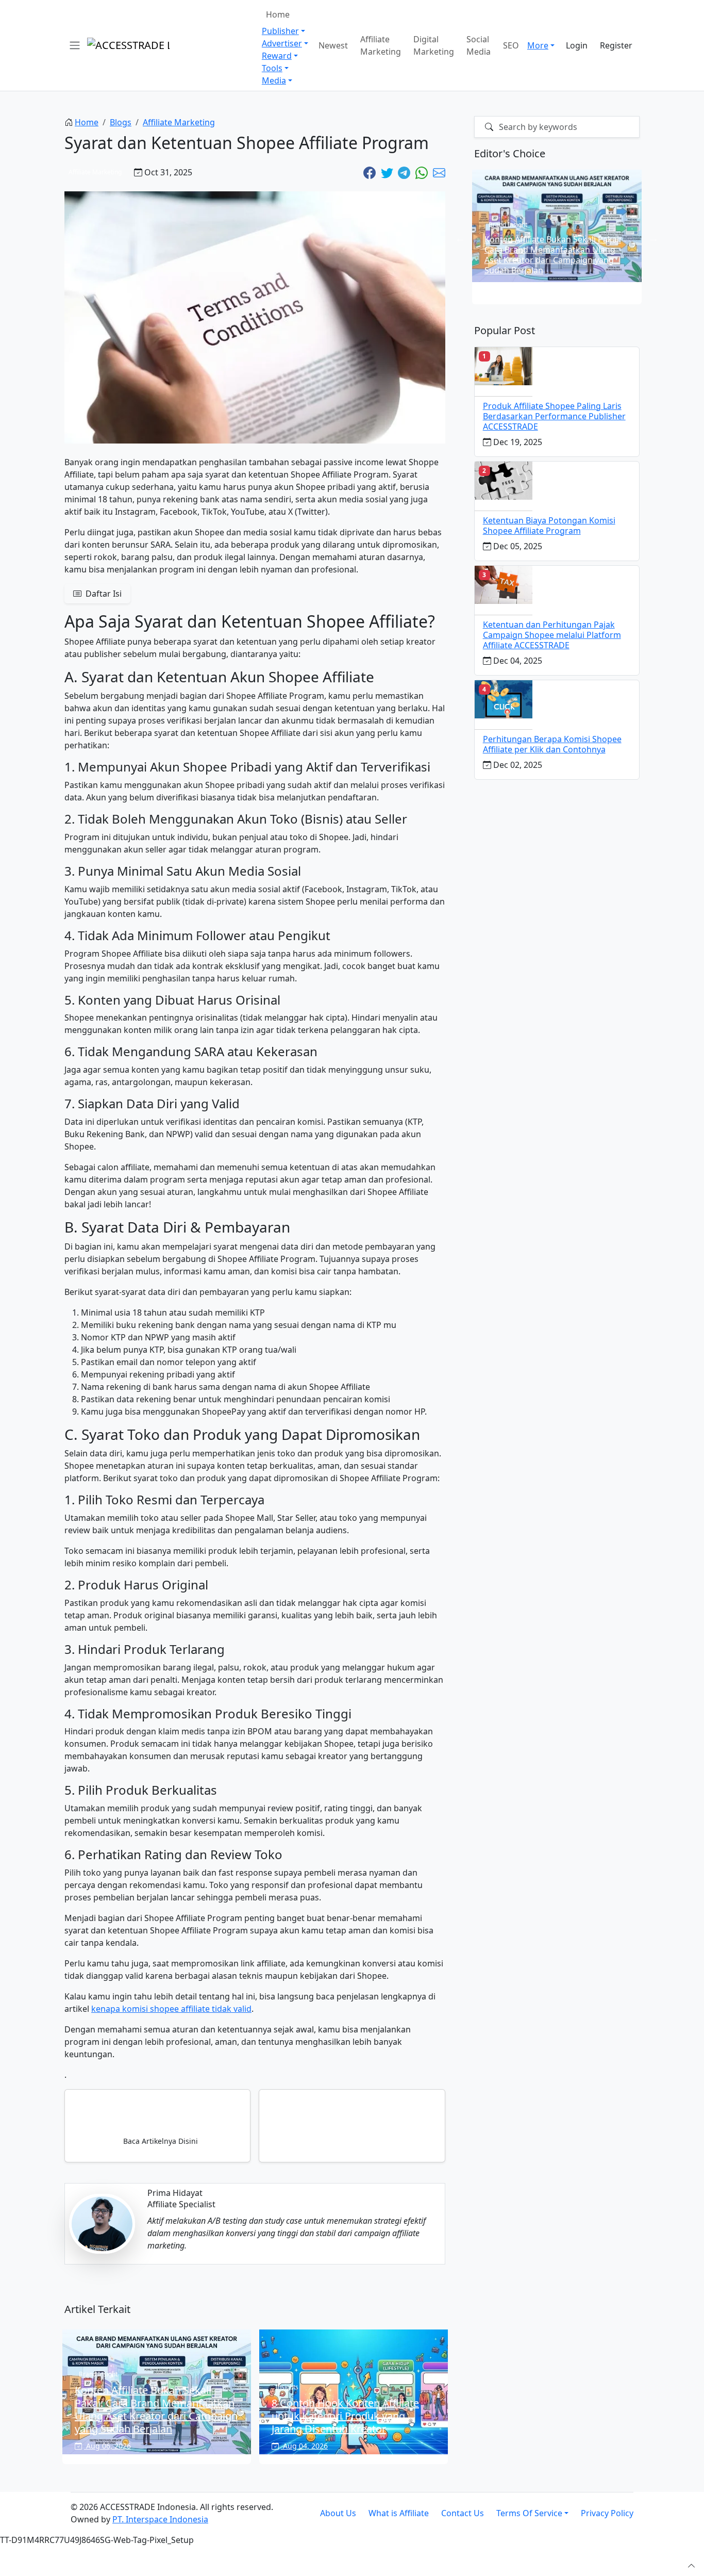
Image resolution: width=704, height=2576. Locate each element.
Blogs (121, 122)
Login (577, 45)
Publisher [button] (280, 31)
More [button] (538, 45)
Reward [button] (277, 56)
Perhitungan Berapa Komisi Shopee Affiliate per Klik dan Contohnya (552, 744)
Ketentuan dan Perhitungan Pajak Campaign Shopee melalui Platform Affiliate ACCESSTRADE (552, 635)
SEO (511, 45)
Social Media (479, 45)
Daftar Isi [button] (103, 594)
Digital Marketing (434, 45)
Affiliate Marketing (381, 45)
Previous (460, 238)
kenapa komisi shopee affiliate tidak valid (171, 2009)
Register (616, 45)
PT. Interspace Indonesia (160, 2519)
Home (278, 14)
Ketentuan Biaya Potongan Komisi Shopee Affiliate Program (549, 526)
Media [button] (274, 80)
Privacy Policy (607, 2513)
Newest (333, 45)
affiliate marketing (179, 122)
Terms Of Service (529, 2513)
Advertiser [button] (282, 43)
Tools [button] (272, 68)
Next (653, 238)
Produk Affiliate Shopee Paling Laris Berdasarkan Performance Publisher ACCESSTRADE (554, 416)
